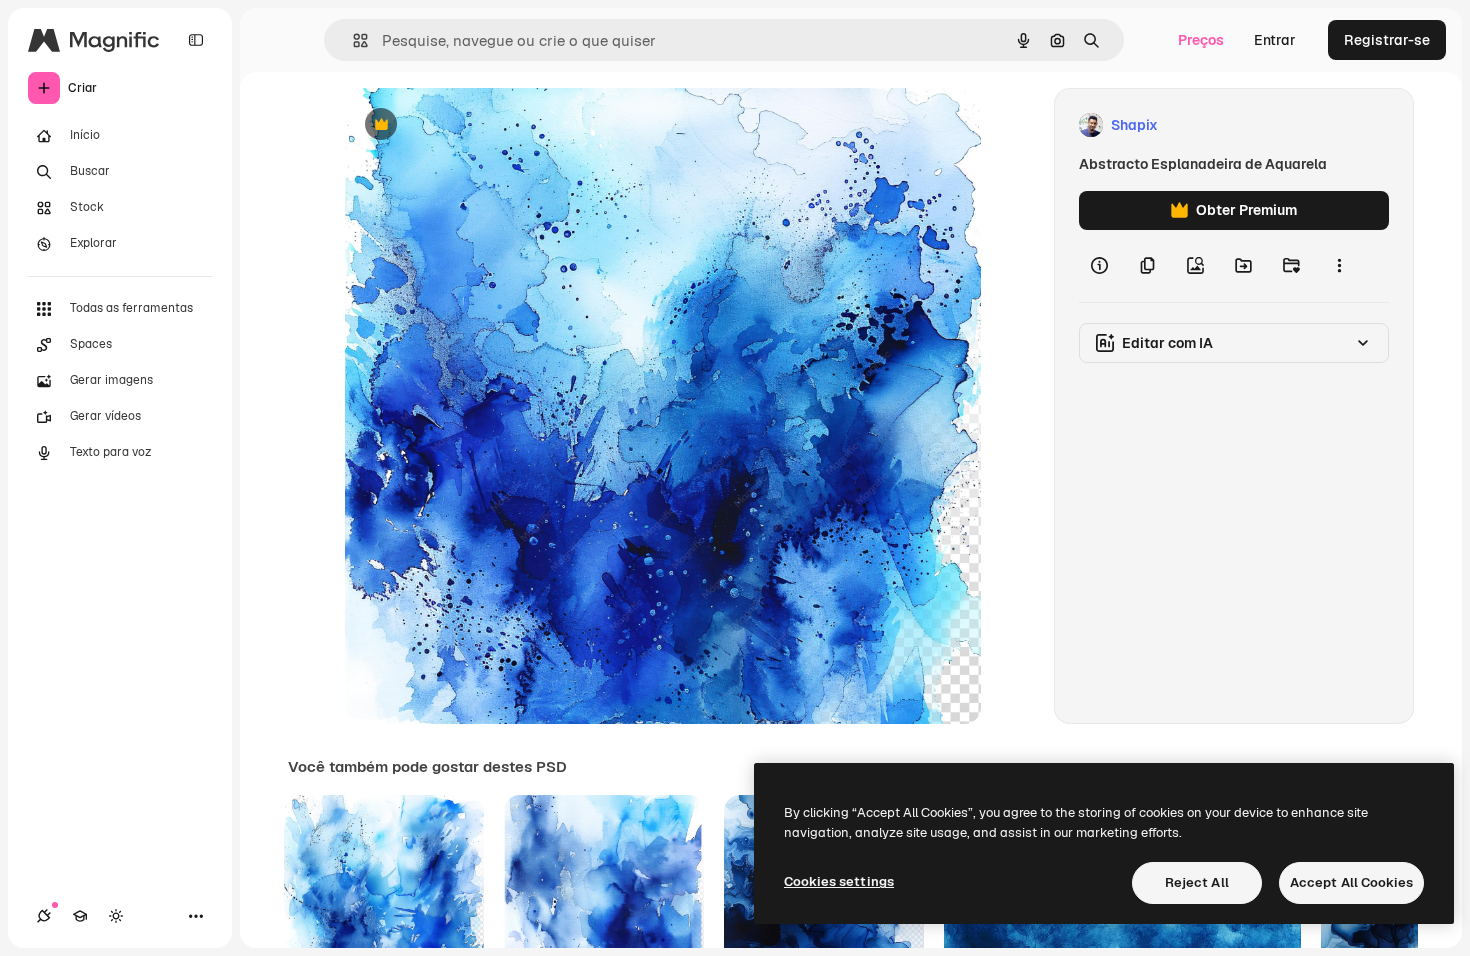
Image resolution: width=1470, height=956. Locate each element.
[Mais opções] (1339, 266)
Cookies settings (839, 881)
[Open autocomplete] (352, 40)
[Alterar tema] (116, 916)
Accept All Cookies (1351, 882)
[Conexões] (44, 916)
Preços (1201, 40)
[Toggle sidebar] (196, 40)
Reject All (1197, 882)
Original (473, 125)
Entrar (1275, 40)
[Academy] (80, 916)
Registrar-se (1387, 40)
